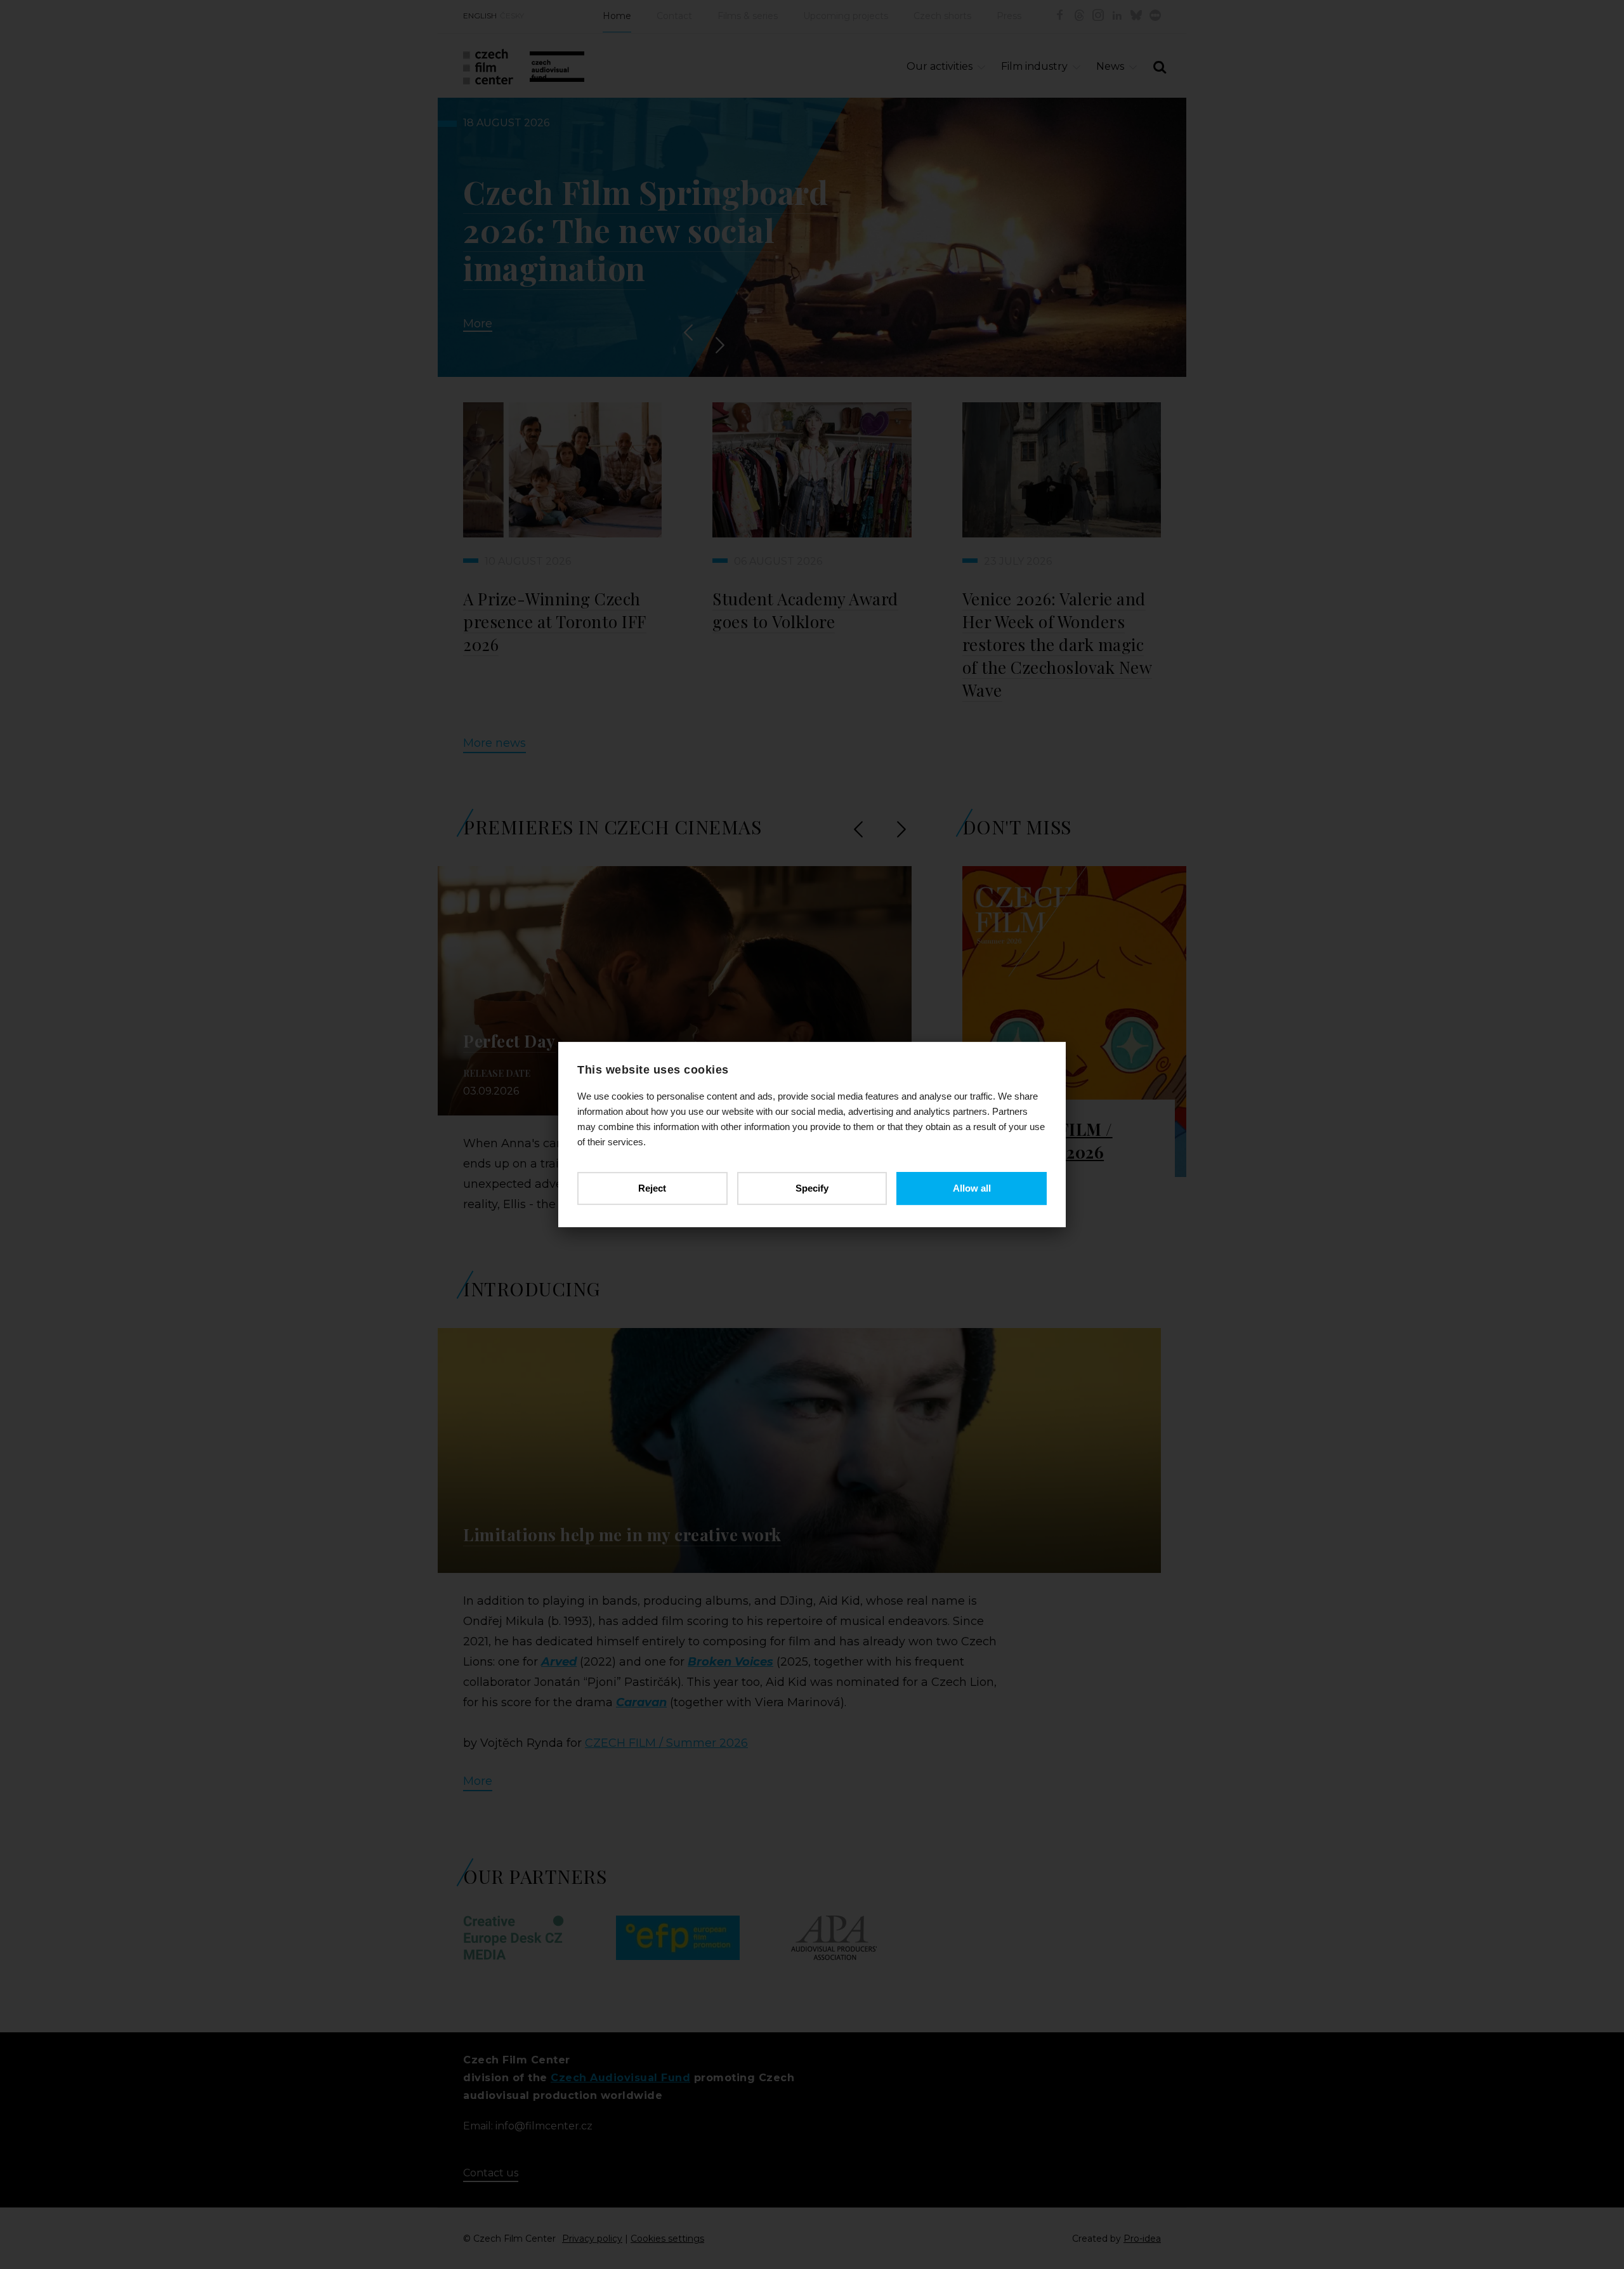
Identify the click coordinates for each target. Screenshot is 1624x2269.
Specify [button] (812, 1188)
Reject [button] (652, 1188)
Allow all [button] (972, 1188)
